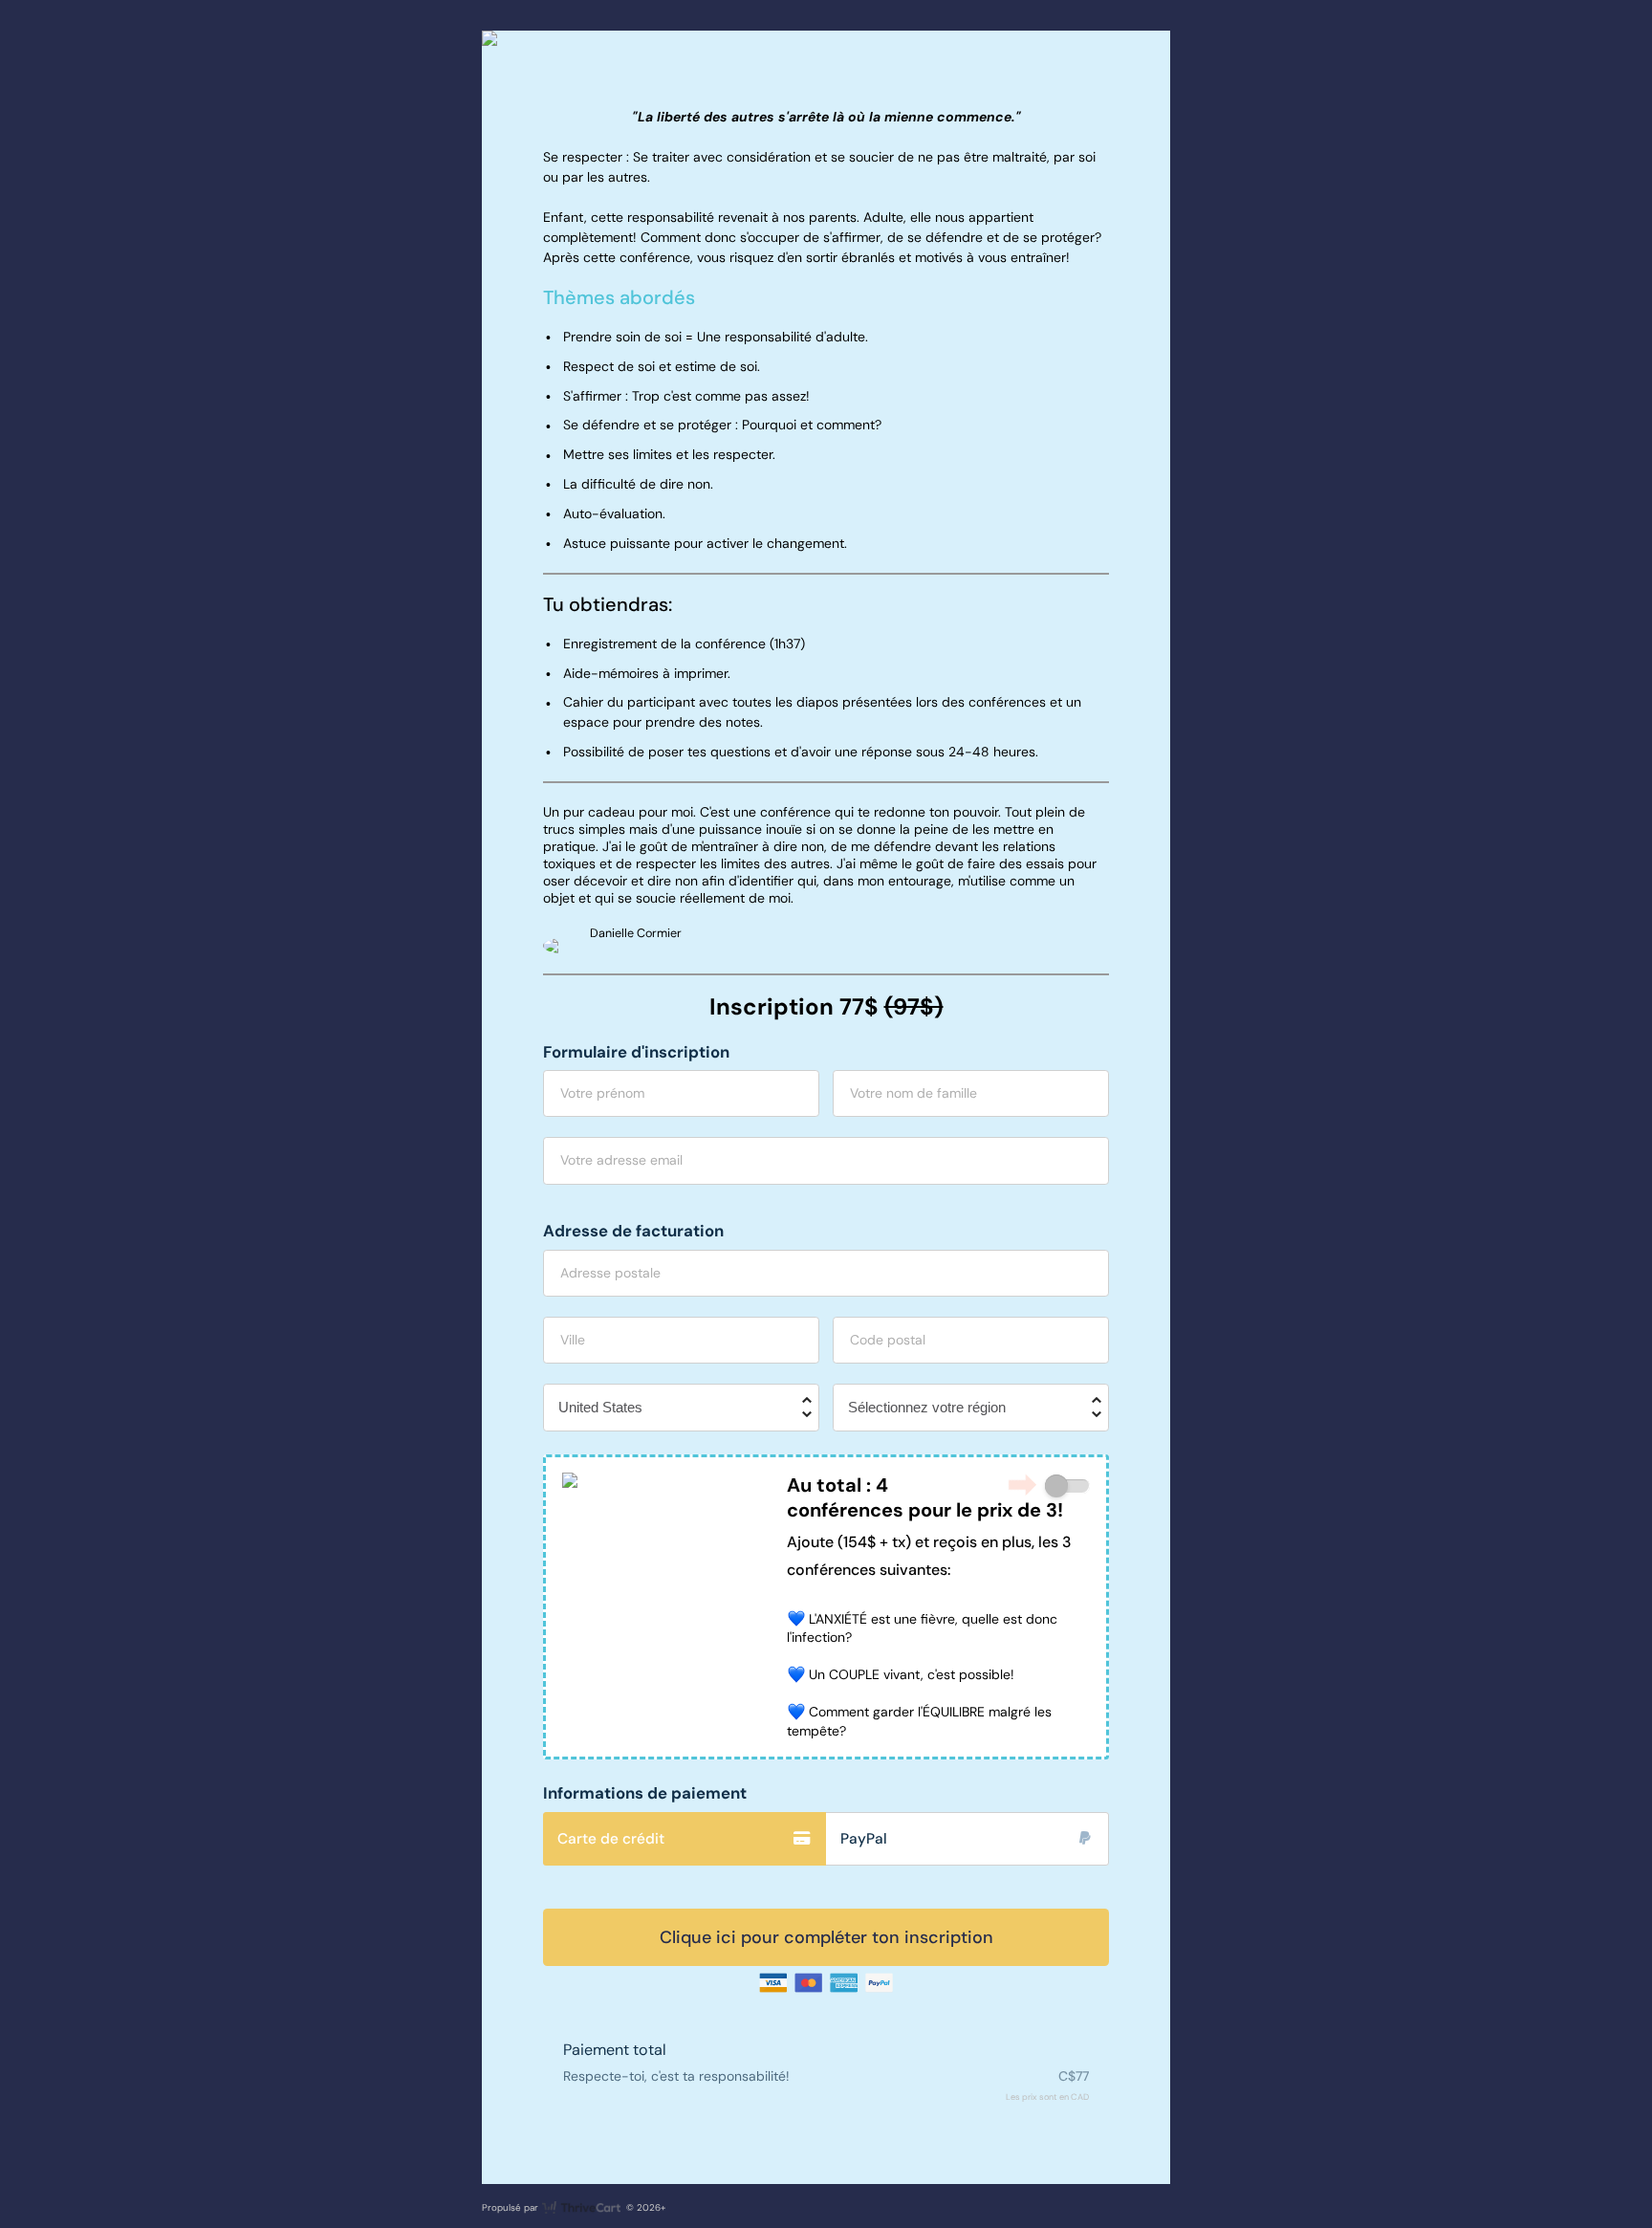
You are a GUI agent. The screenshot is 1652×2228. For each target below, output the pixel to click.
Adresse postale (610, 1273)
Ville (573, 1340)
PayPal (864, 1839)
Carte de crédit (611, 1839)
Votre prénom (602, 1093)
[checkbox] (1067, 1486)
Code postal (888, 1340)
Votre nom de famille (913, 1093)
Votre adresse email (621, 1160)
